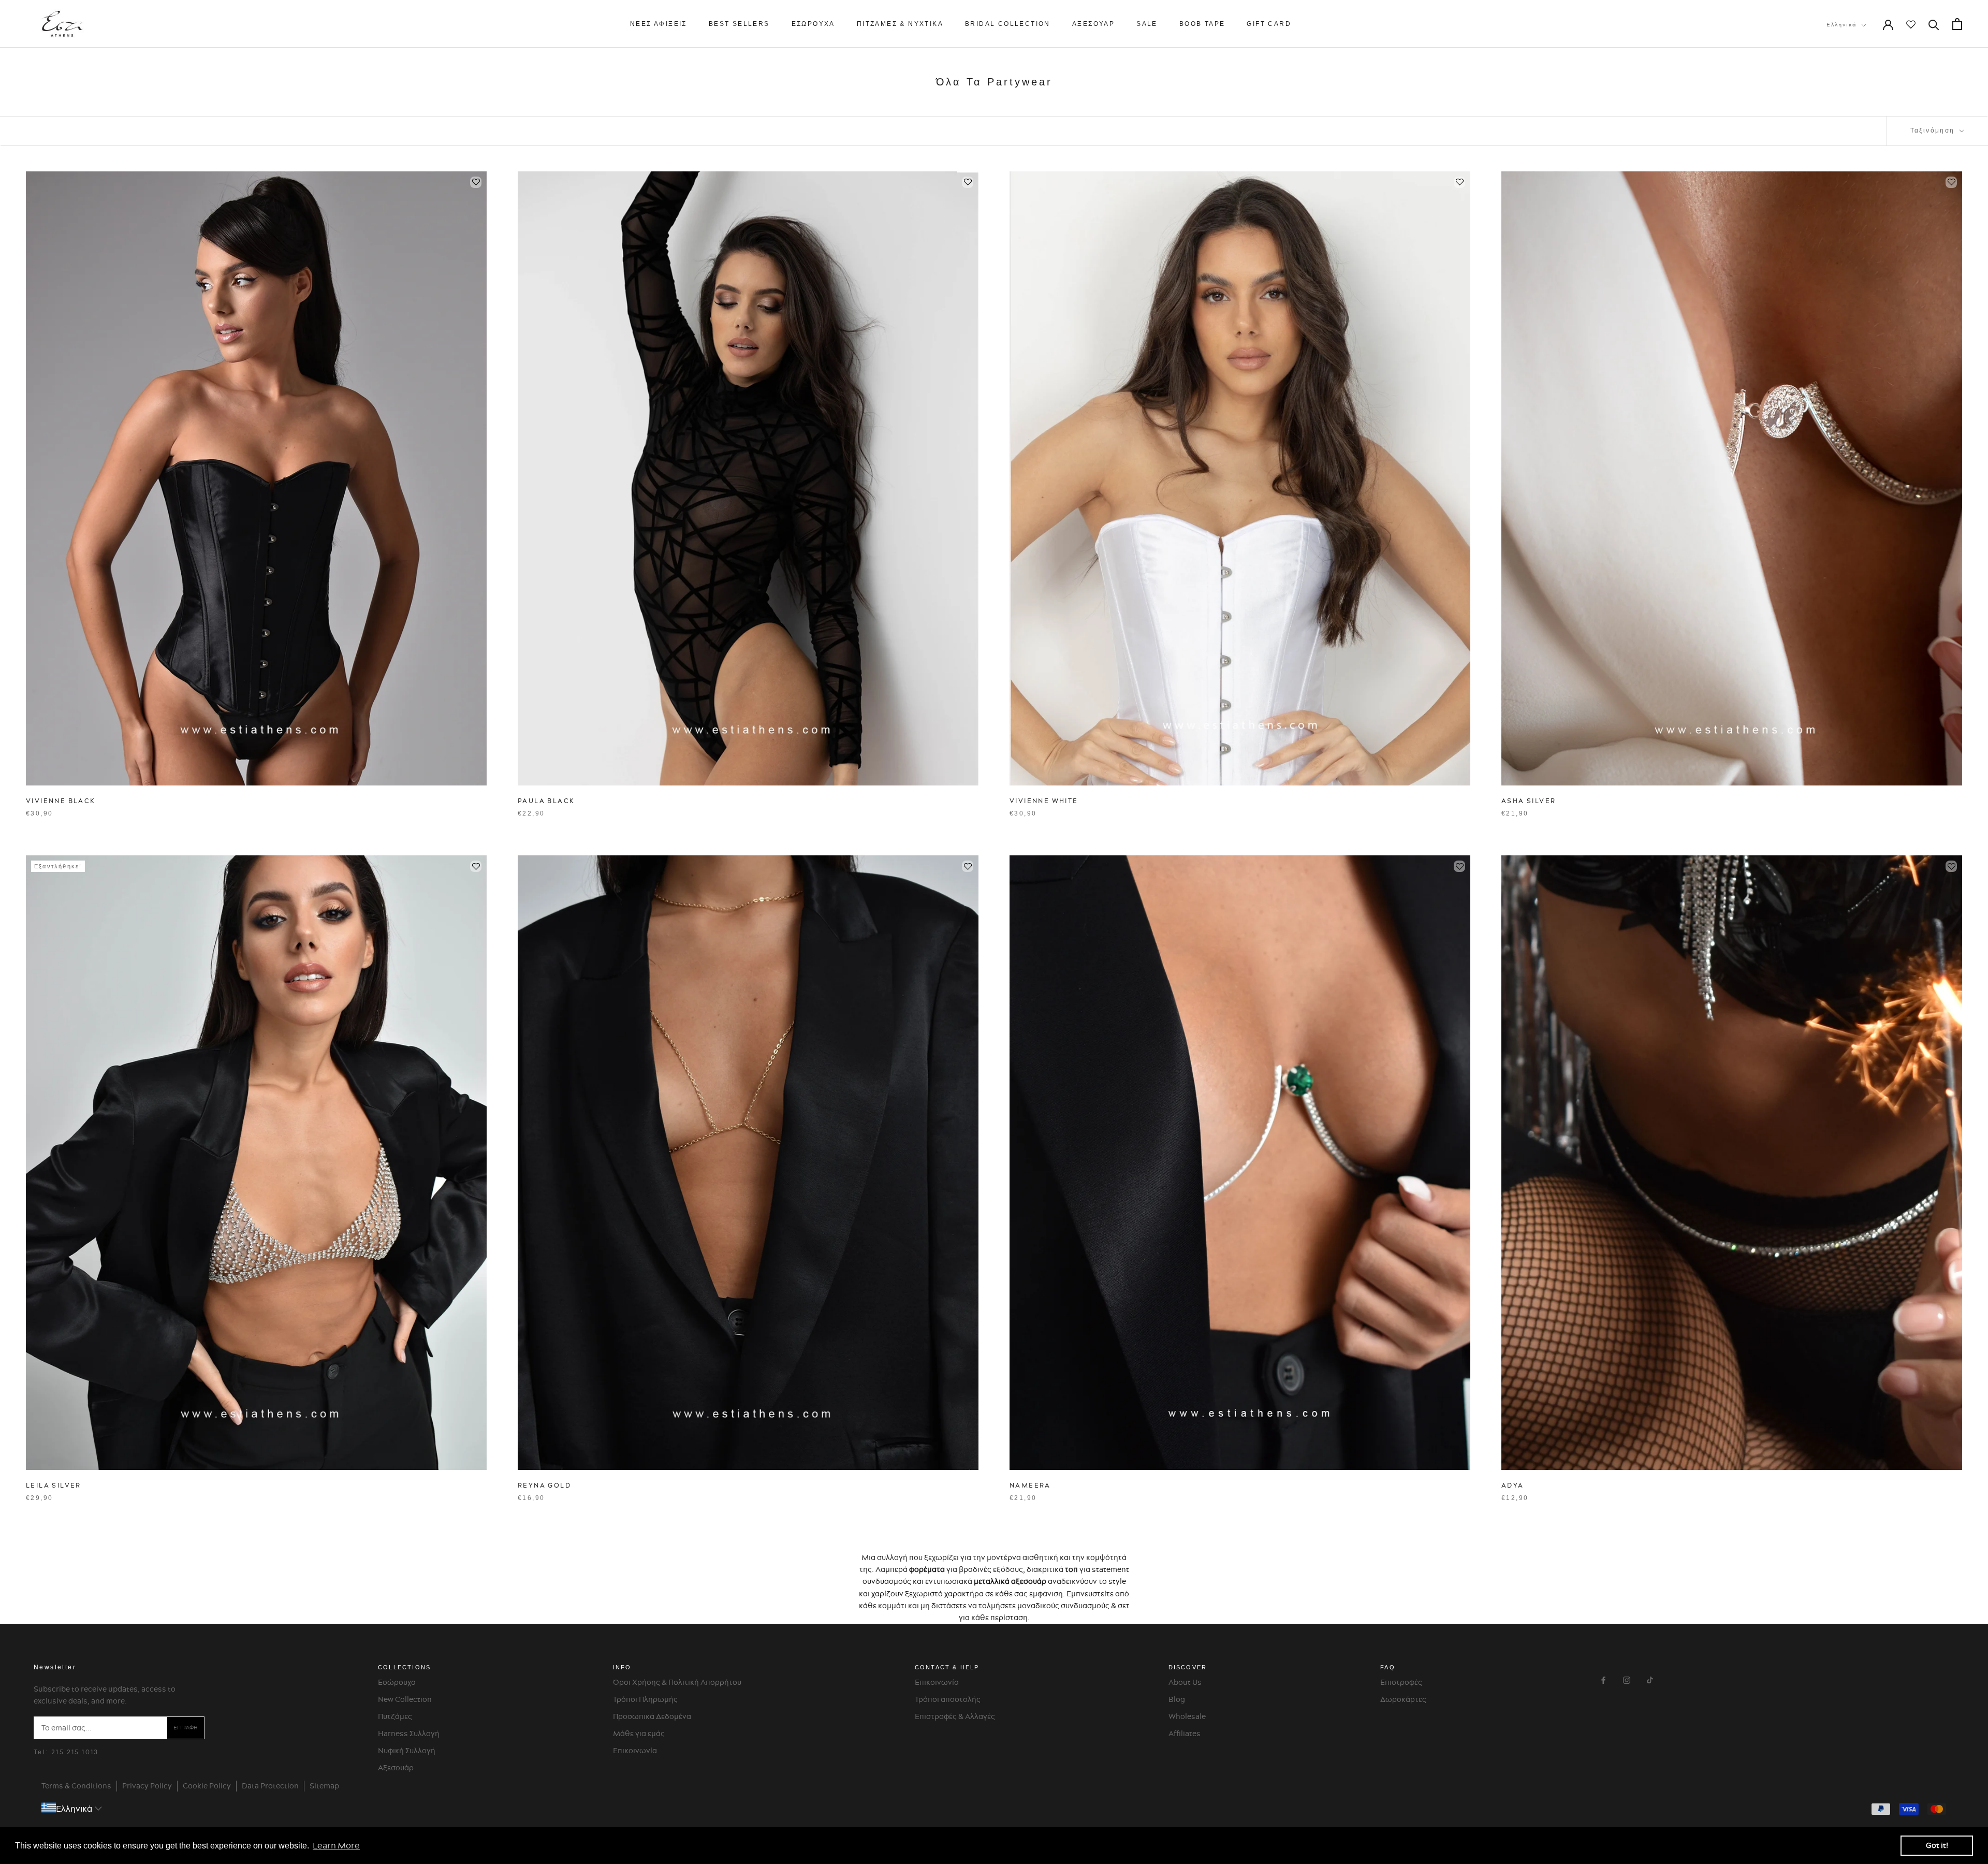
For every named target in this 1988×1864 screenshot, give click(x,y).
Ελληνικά (1842, 25)
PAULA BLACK (546, 801)
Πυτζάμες (395, 1716)
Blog (1177, 1699)
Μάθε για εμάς (639, 1734)
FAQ (1388, 1667)
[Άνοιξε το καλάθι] (1957, 24)
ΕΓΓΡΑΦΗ (186, 1728)
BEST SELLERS (739, 24)
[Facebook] (1603, 1679)
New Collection (405, 1699)
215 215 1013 (75, 1752)
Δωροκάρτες (1403, 1699)
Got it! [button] (1937, 1845)
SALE (1147, 24)
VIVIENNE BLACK (61, 801)
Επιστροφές (1401, 1682)
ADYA (1513, 1485)
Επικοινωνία (635, 1751)
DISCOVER (1188, 1667)
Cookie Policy (207, 1786)
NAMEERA (1030, 1485)
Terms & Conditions (76, 1786)
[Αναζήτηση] (1934, 24)
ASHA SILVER (1529, 801)
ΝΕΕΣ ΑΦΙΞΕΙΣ (659, 24)
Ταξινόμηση (1934, 130)
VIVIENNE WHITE (1044, 801)
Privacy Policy (147, 1786)
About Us (1185, 1682)
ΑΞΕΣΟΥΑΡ (1093, 24)
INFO (622, 1667)
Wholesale (1187, 1716)
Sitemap (324, 1786)
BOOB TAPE (1202, 24)
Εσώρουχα (397, 1682)
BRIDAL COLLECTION (1008, 24)
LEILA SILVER (54, 1485)
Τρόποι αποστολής (948, 1699)
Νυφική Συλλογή (407, 1751)
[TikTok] (1650, 1679)
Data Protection (270, 1786)
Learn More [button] (336, 1845)
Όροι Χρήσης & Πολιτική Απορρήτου (677, 1682)
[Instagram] (1627, 1679)
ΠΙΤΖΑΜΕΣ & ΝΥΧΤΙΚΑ (900, 24)
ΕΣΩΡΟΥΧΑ (813, 24)
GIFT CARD (1269, 24)
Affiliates (1185, 1734)
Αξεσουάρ (396, 1768)
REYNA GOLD (544, 1485)
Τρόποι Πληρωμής (645, 1699)
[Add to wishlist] (476, 182)
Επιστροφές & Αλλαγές (955, 1716)
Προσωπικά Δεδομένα (652, 1716)
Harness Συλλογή (409, 1734)
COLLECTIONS (404, 1667)
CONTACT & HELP (947, 1667)
